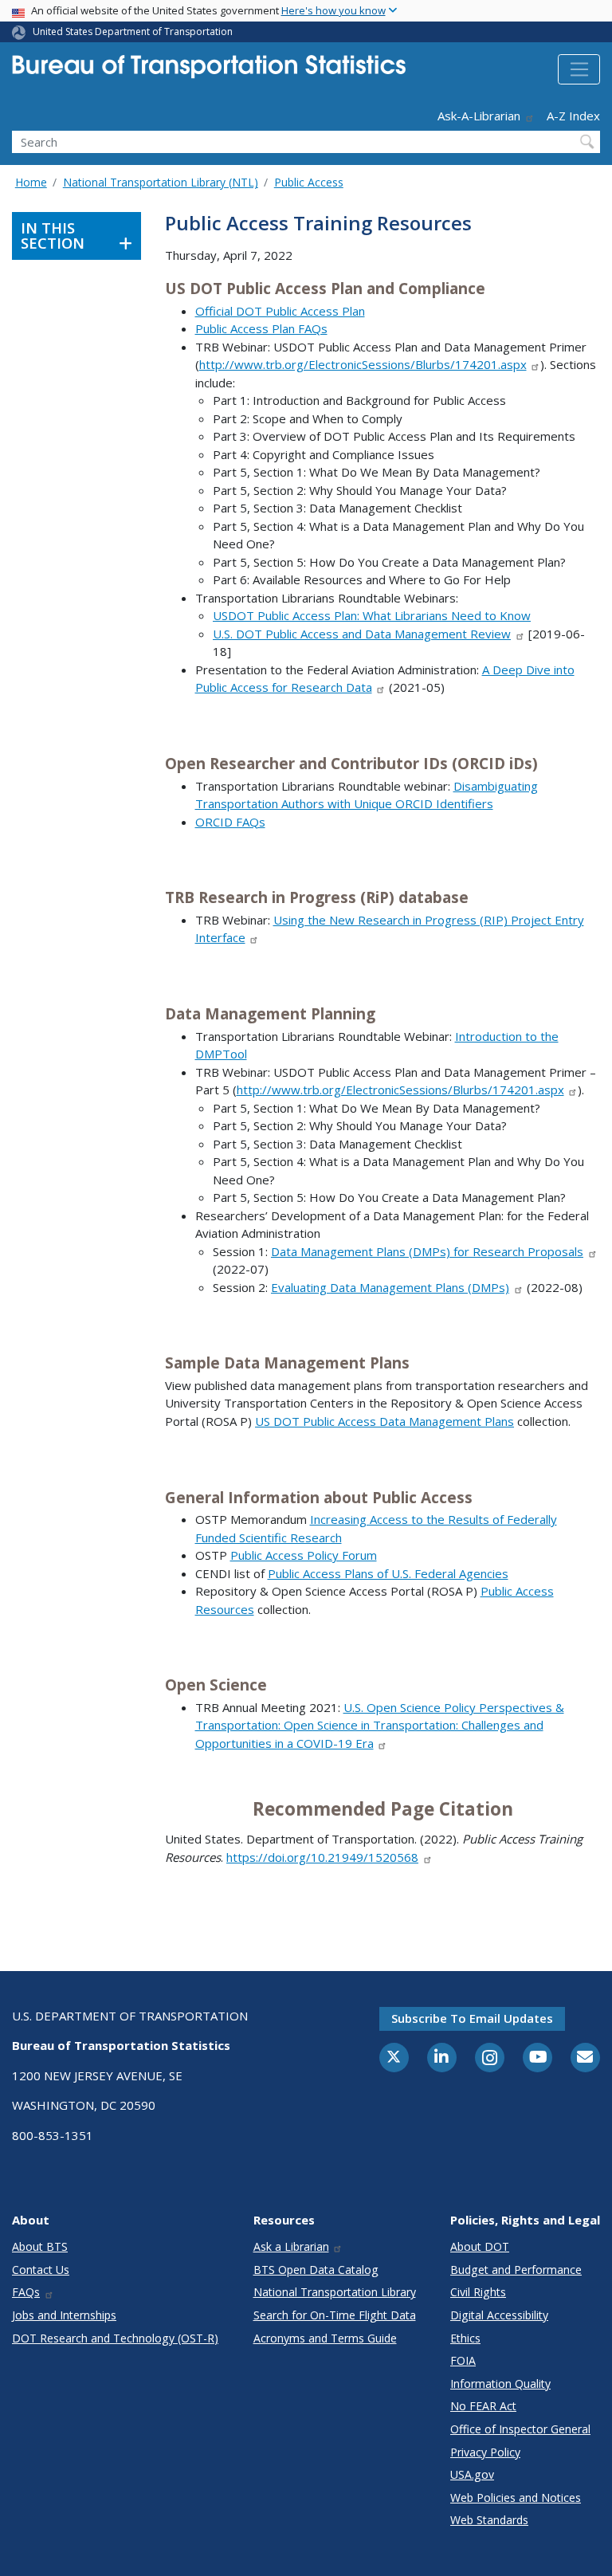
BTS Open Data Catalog (316, 2270)
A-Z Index (573, 116)
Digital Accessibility (499, 2315)
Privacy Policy (485, 2452)
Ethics (465, 2338)
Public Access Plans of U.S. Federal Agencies (388, 1573)
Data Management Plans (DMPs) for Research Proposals (427, 1251)
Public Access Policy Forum (304, 1555)
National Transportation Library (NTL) (161, 182)
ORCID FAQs (230, 822)
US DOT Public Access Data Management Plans (384, 1421)
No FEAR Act (483, 2406)
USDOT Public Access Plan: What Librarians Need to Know (372, 615)
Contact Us (41, 2270)
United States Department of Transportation (133, 31)
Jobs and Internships (64, 2315)
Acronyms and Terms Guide (325, 2338)
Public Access (309, 182)
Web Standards (489, 2520)
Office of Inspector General (520, 2429)
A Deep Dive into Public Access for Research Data (385, 679)
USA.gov (472, 2474)
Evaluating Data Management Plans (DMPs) (390, 1287)
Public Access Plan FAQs (261, 328)
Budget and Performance (516, 2270)
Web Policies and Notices (516, 2497)
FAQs (26, 2292)
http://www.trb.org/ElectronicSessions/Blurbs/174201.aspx (363, 364)
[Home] (209, 71)
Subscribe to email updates (472, 2018)
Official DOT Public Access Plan (280, 311)
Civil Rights (478, 2292)
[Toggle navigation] (579, 69)
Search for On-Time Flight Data (335, 2315)
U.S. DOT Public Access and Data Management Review (362, 634)
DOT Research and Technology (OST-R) (115, 2338)
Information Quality (500, 2384)
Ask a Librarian (291, 2246)
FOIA (463, 2360)
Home (31, 182)
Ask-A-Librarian (479, 116)
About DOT (480, 2246)
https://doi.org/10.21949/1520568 (322, 1857)
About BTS (40, 2246)
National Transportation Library (335, 2292)
